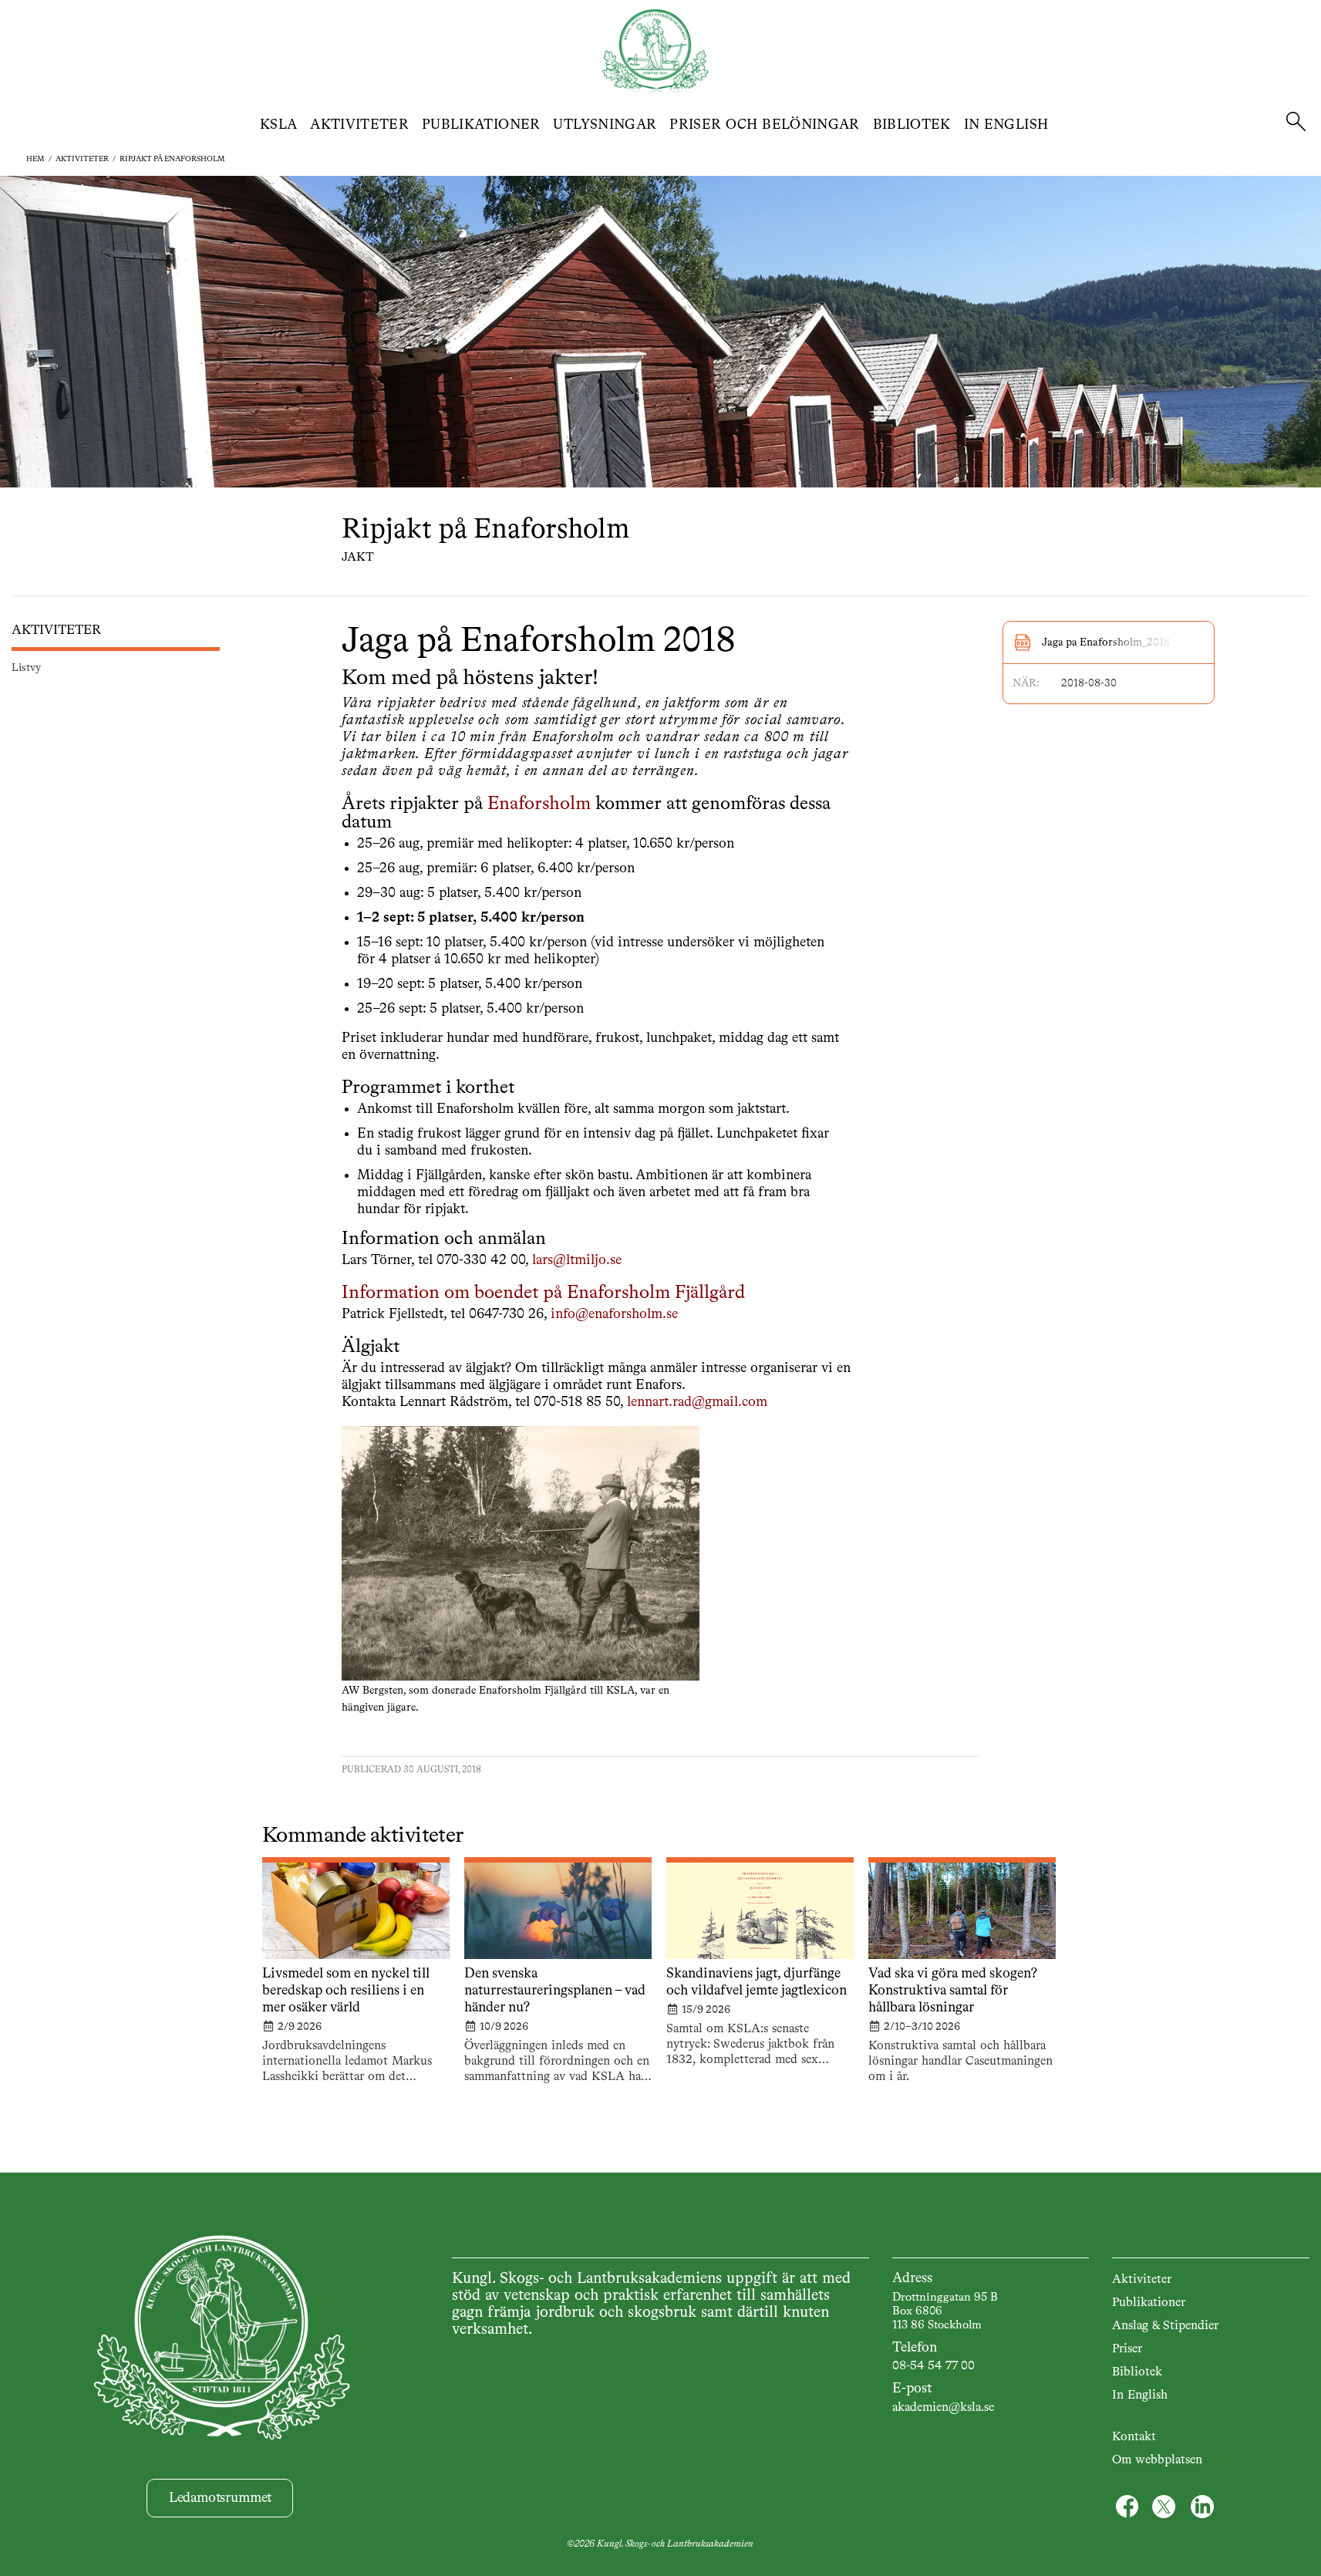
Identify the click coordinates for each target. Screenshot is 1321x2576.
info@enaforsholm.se (614, 1314)
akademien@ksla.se (943, 2408)
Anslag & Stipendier (1165, 2326)
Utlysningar (605, 125)
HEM (35, 159)
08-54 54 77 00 (933, 2366)
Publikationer (481, 125)
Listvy (26, 668)
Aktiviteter (359, 125)
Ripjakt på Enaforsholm (172, 159)
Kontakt (1134, 2437)
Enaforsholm (539, 804)
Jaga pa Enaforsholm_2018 (1106, 642)
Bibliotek (912, 125)
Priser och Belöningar (765, 125)
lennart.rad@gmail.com (697, 1402)
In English (1006, 125)
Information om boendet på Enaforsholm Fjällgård (543, 1293)
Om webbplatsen (1157, 2460)
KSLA (278, 125)
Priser (1127, 2349)
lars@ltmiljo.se (577, 1260)
